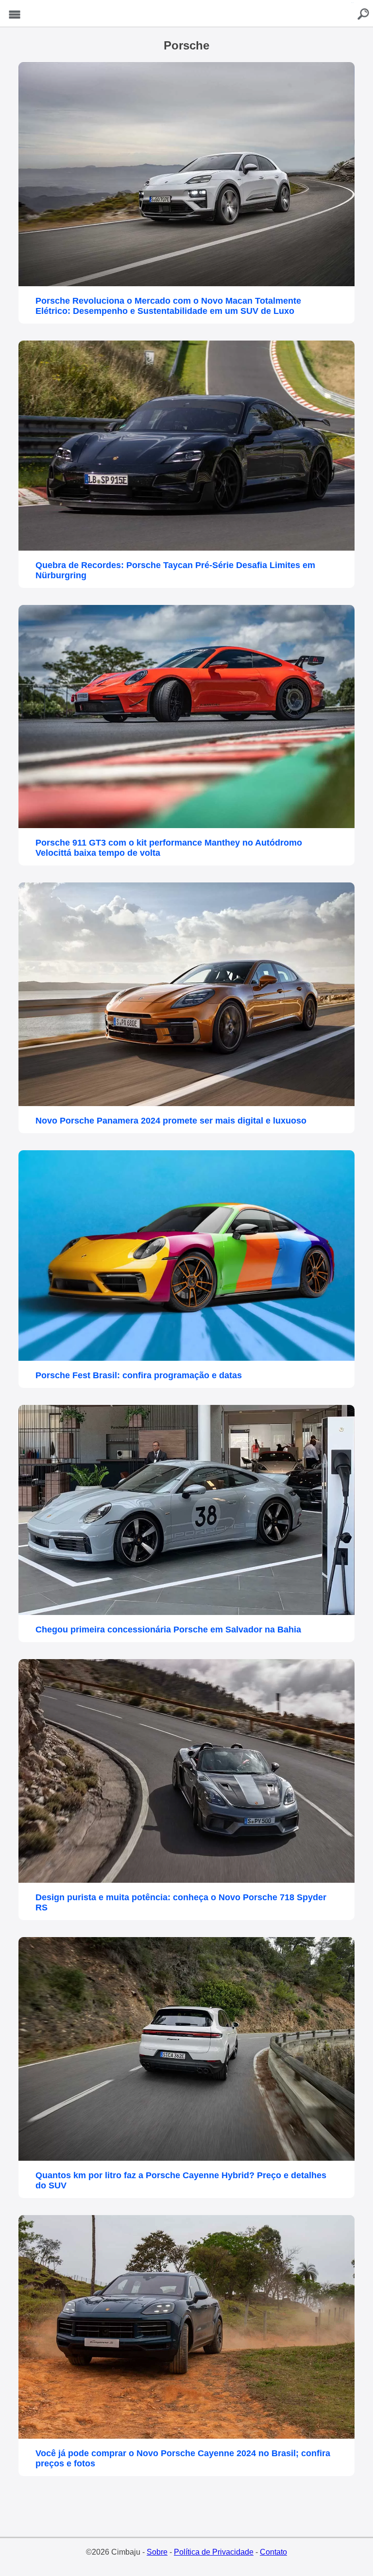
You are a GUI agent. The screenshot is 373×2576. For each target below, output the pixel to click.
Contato (273, 2552)
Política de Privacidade (214, 2552)
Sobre (157, 2552)
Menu (15, 15)
